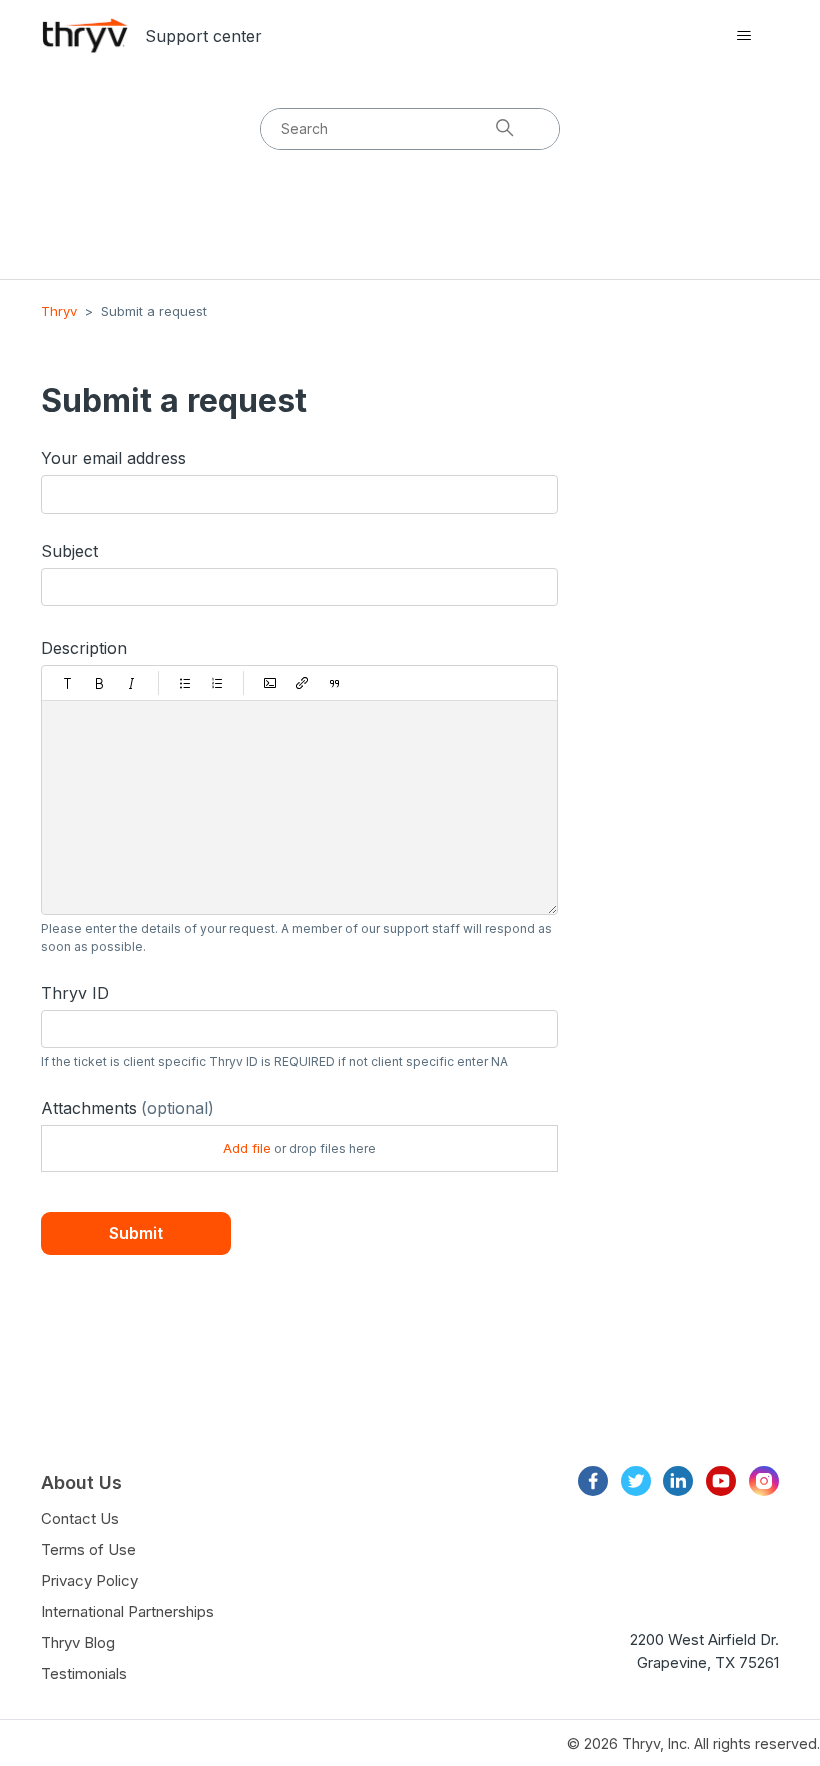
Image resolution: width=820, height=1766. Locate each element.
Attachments (127, 1108)
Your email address (113, 458)
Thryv (59, 311)
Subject (69, 551)
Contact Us (80, 1518)
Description (84, 648)
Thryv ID (75, 993)
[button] (68, 683)
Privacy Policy (89, 1580)
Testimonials (84, 1673)
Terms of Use (88, 1549)
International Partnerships (127, 1611)
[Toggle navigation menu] (743, 36)
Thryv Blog (78, 1642)
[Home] (85, 35)
